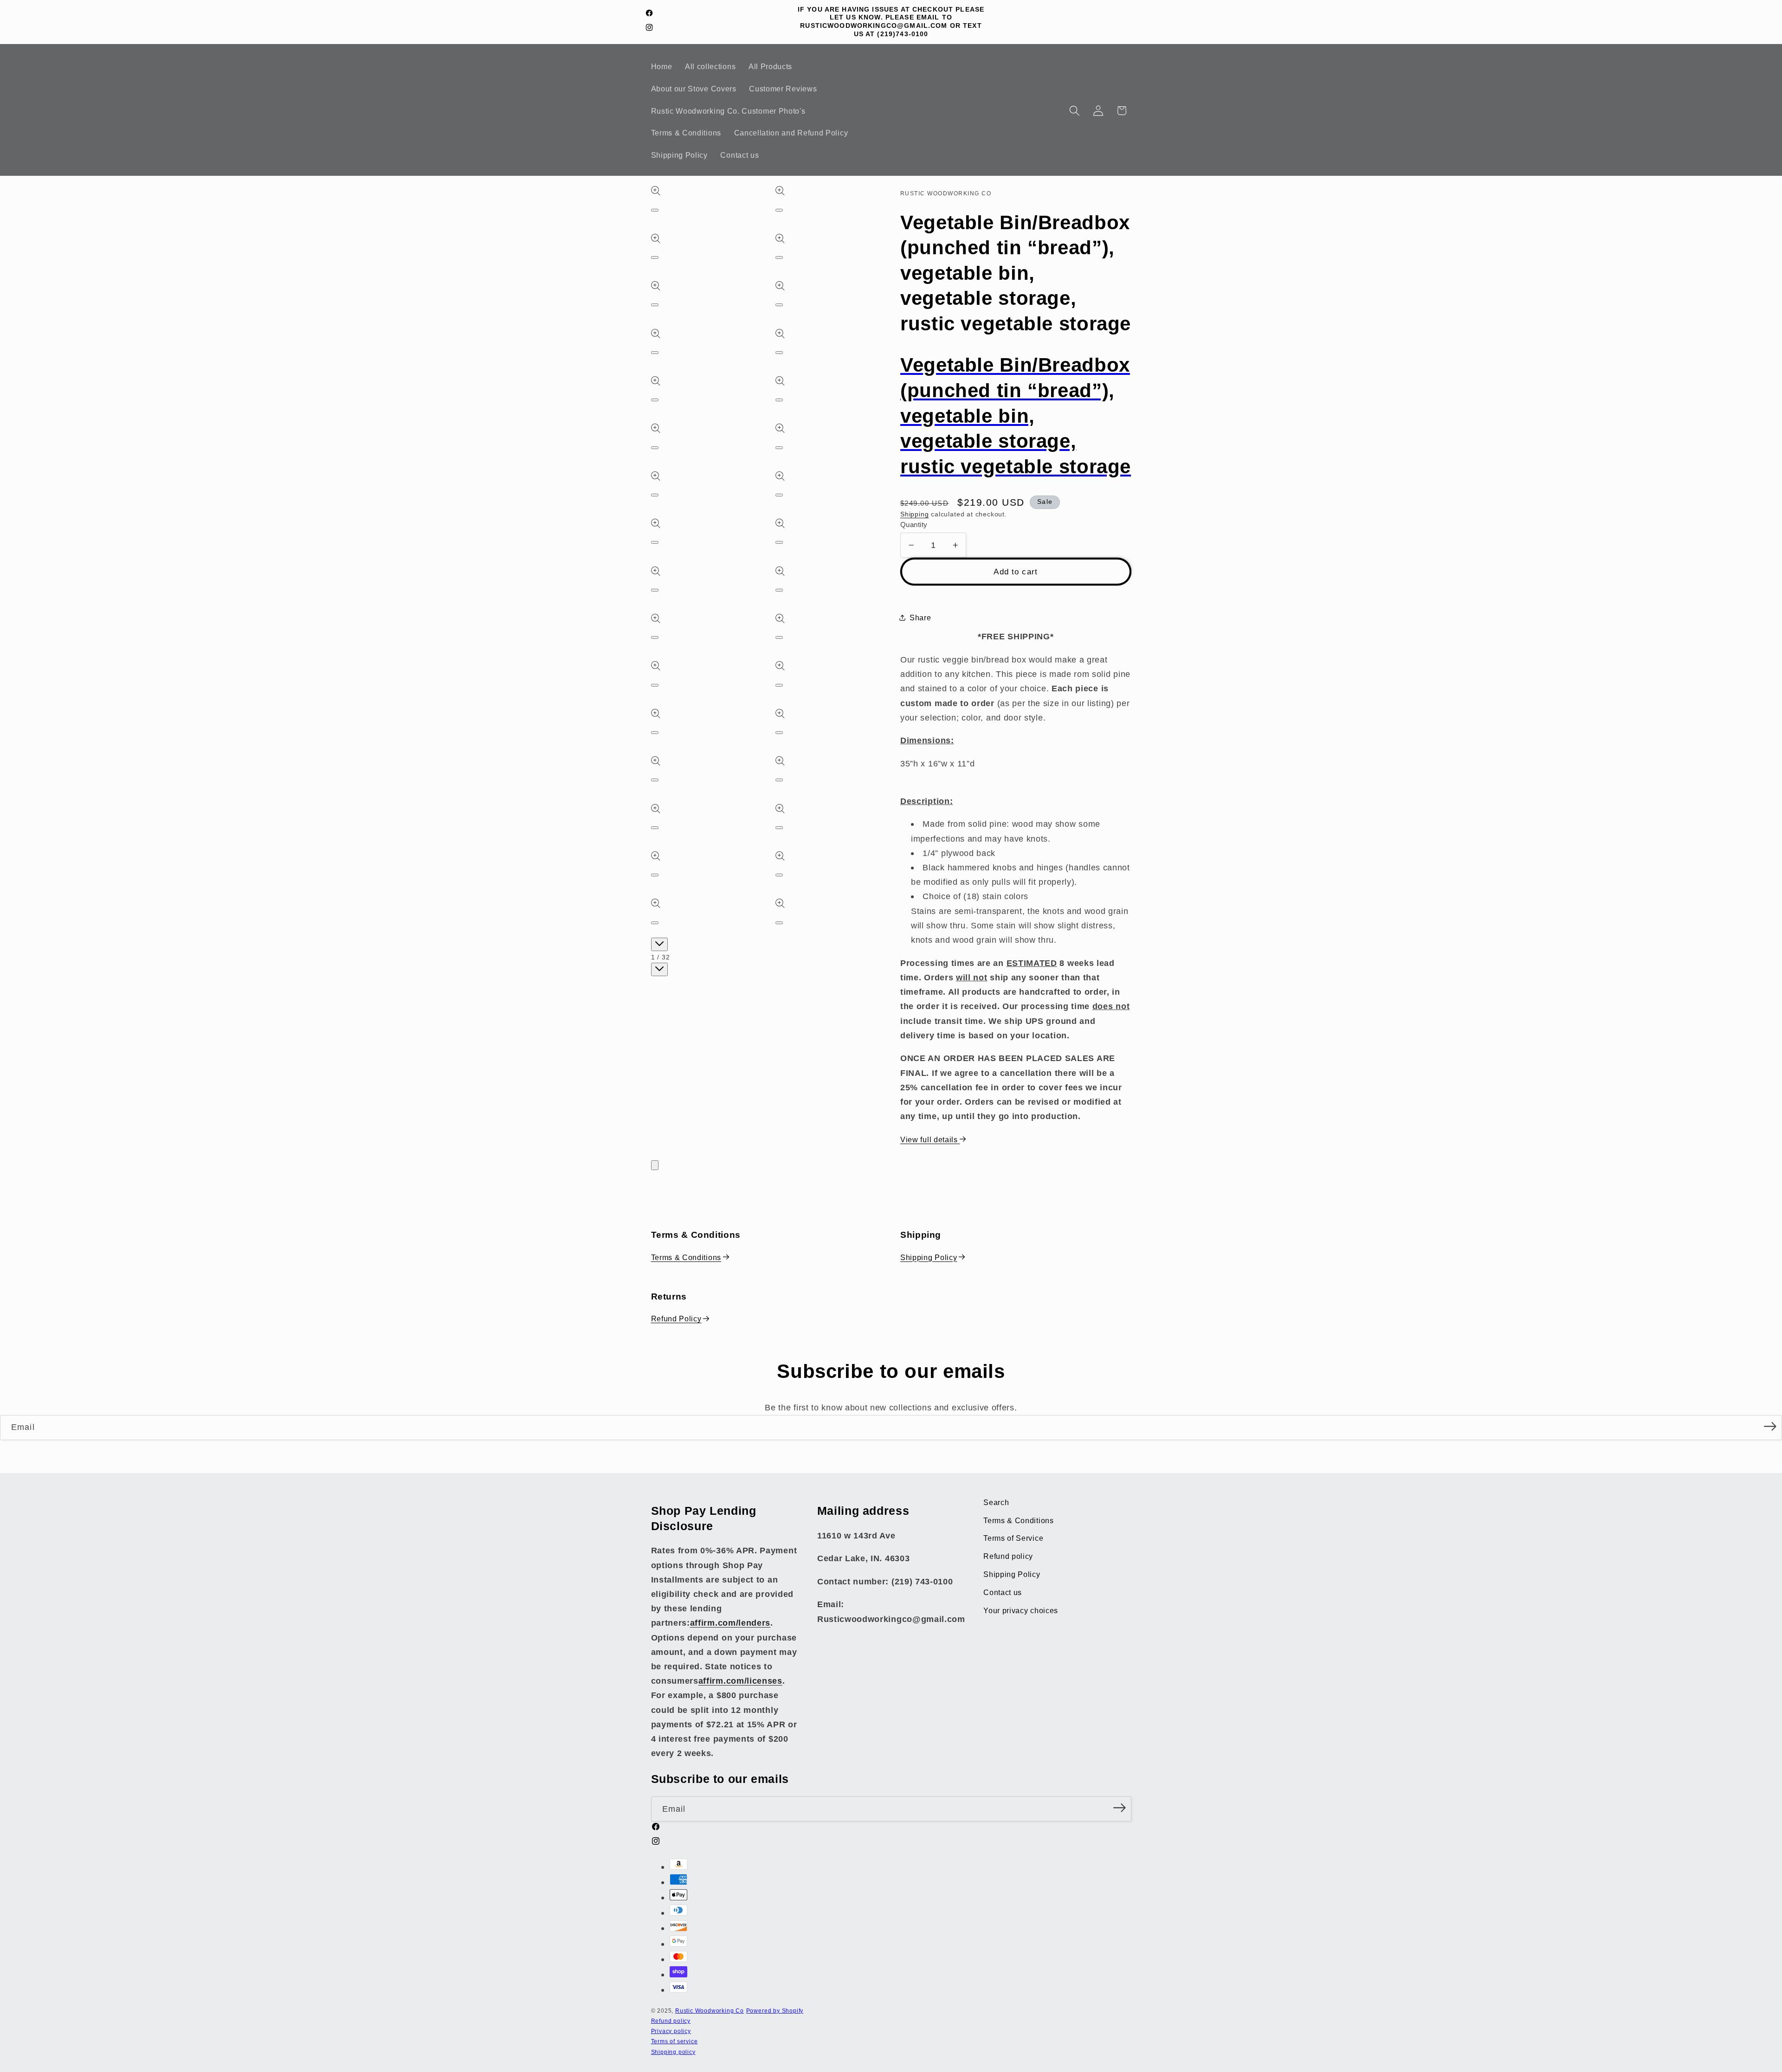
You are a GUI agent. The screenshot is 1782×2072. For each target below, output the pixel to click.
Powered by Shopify (775, 2011)
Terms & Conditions (686, 1257)
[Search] (1075, 111)
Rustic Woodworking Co (710, 2011)
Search (996, 1502)
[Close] (655, 1165)
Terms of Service (1013, 1538)
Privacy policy (671, 2031)
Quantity (914, 524)
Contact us (1003, 1592)
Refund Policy (676, 1319)
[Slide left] (659, 944)
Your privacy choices (1021, 1610)
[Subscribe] (1770, 1427)
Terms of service (675, 2042)
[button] (1122, 111)
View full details (930, 1139)
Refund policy (1008, 1556)
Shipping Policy (929, 1257)
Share (920, 618)
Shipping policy (673, 2052)
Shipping (914, 514)
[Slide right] (659, 969)
